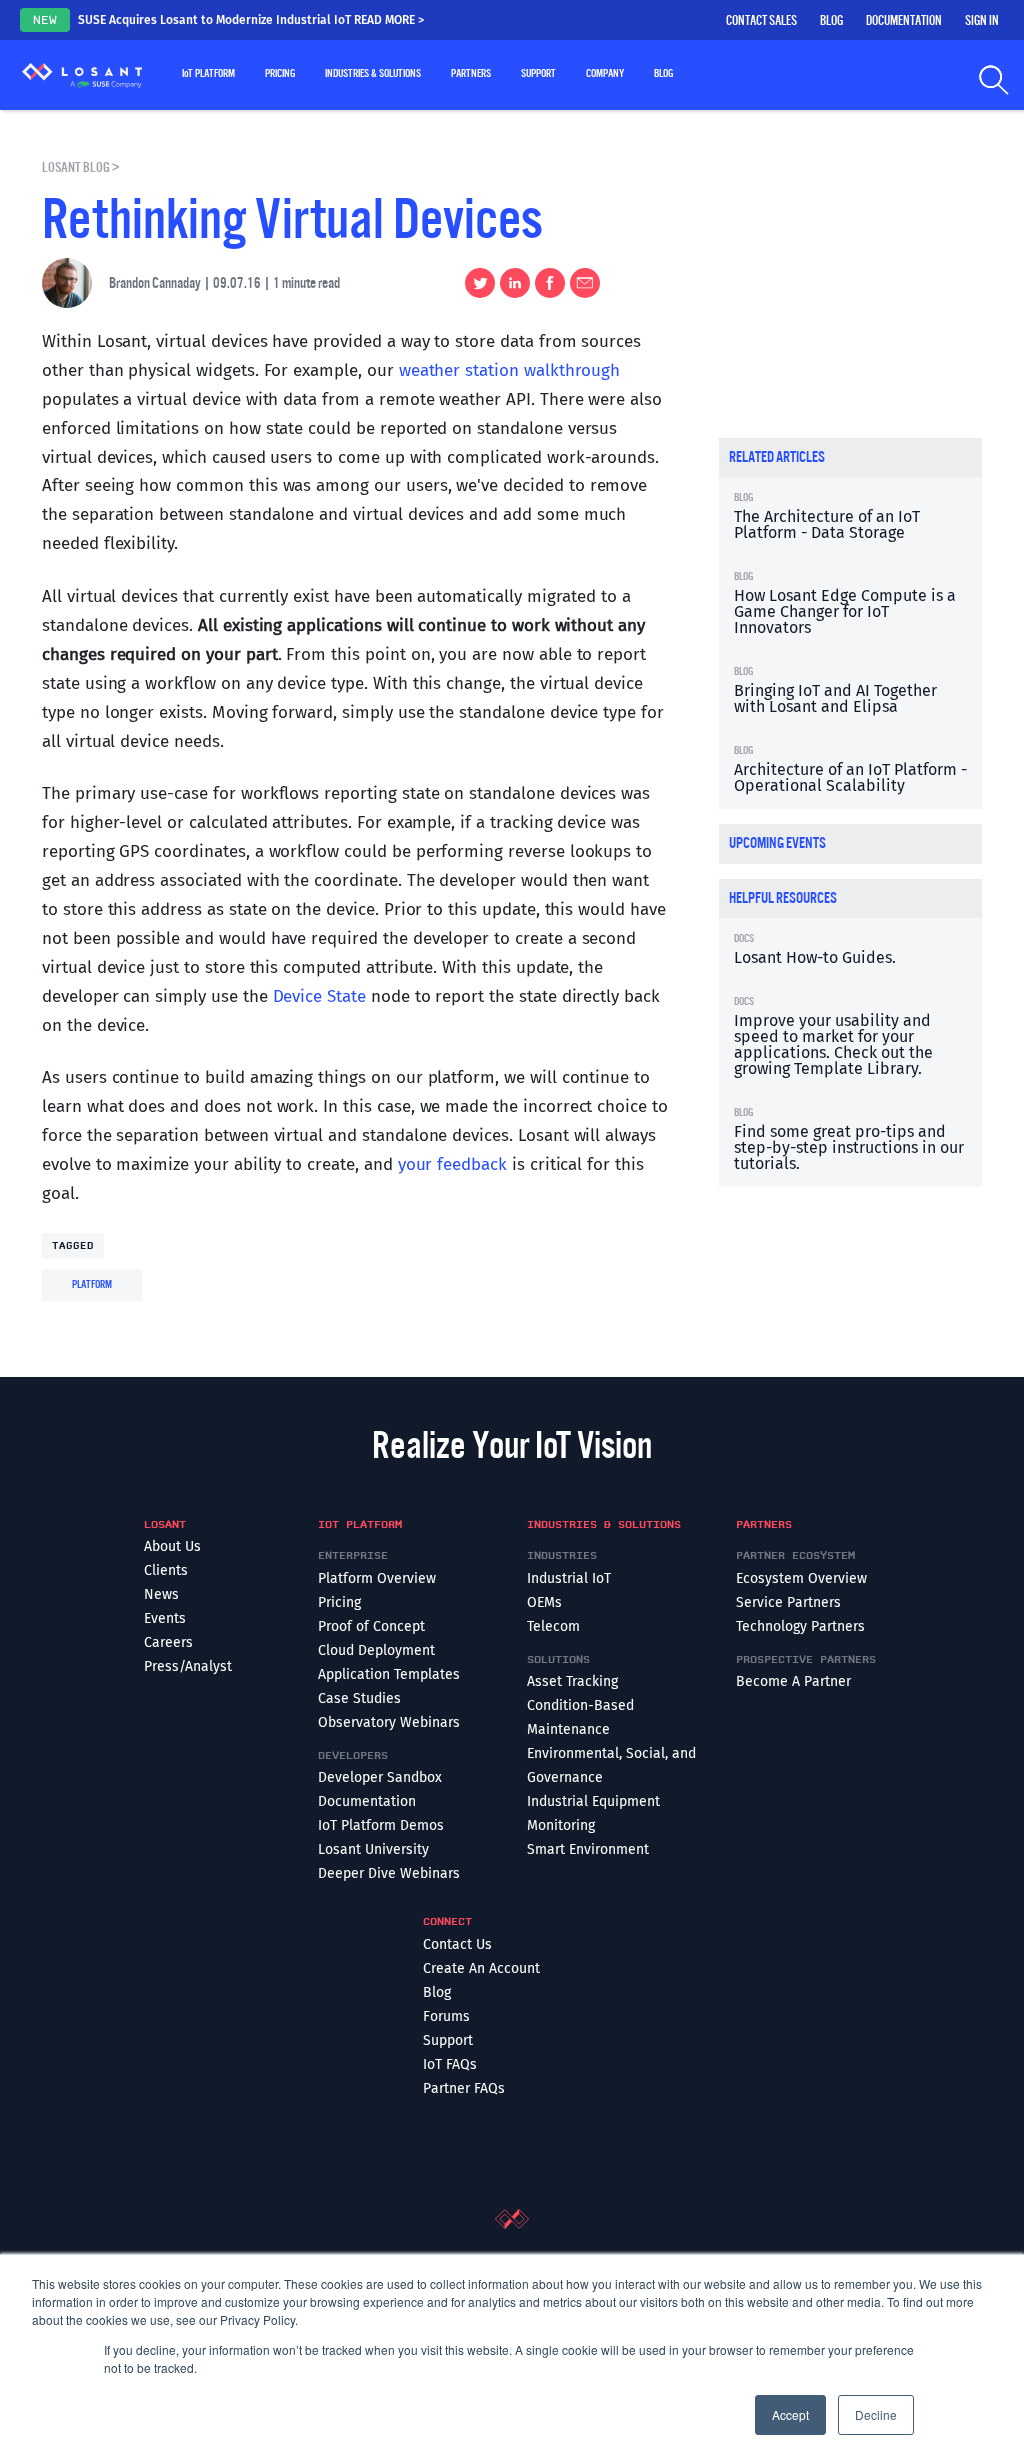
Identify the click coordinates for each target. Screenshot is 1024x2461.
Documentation (904, 21)
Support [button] (538, 73)
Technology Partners (800, 1626)
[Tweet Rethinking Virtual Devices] (477, 283)
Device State (319, 996)
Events (165, 1618)
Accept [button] (790, 2414)
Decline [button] (876, 2414)
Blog (831, 21)
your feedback (452, 1164)
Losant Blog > (81, 167)
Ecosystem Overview (801, 1578)
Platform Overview (377, 1578)
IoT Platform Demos (381, 1825)
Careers (168, 1642)
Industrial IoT (569, 1578)
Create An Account (481, 1968)
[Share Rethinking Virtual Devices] (547, 283)
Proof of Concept (371, 1626)
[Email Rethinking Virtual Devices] (582, 283)
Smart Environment (588, 1849)
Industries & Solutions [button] (373, 73)
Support (448, 2040)
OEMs (544, 1602)
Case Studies (359, 1698)
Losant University (373, 1849)
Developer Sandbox (380, 1777)
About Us (172, 1546)
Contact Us (457, 1944)
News (161, 1594)
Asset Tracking (572, 1681)
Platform (92, 1284)
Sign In (982, 21)
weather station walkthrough (510, 370)
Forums (446, 2016)
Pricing (280, 73)
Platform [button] (208, 73)
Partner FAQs (464, 2088)
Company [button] (605, 73)
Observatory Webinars (389, 1722)
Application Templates (389, 1674)
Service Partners (788, 1602)
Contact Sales (761, 21)
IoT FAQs (450, 2064)
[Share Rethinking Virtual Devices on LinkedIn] (512, 283)
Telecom (553, 1626)
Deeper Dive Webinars (389, 1873)
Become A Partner (793, 1681)
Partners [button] (471, 73)
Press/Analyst (188, 1666)
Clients (166, 1570)
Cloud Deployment (376, 1650)
